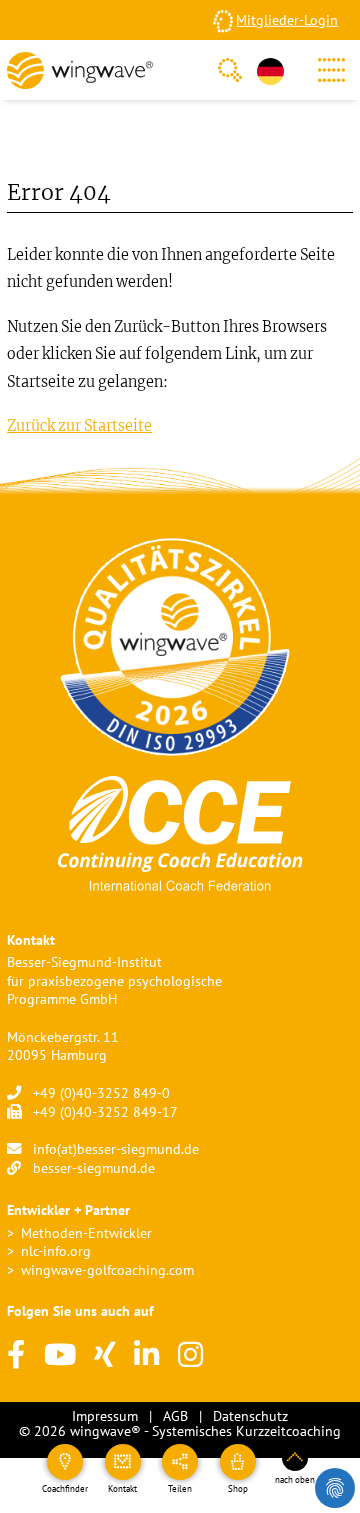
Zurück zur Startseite (79, 426)
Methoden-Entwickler (86, 1232)
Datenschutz (250, 1415)
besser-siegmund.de (94, 1167)
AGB (175, 1415)
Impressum (105, 1415)
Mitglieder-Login (287, 19)
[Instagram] (190, 1355)
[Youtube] (60, 1355)
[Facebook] (16, 1355)
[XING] (105, 1355)
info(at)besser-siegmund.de (116, 1148)
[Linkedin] (146, 1355)
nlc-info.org (56, 1250)
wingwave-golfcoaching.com (107, 1269)
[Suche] (230, 70)
